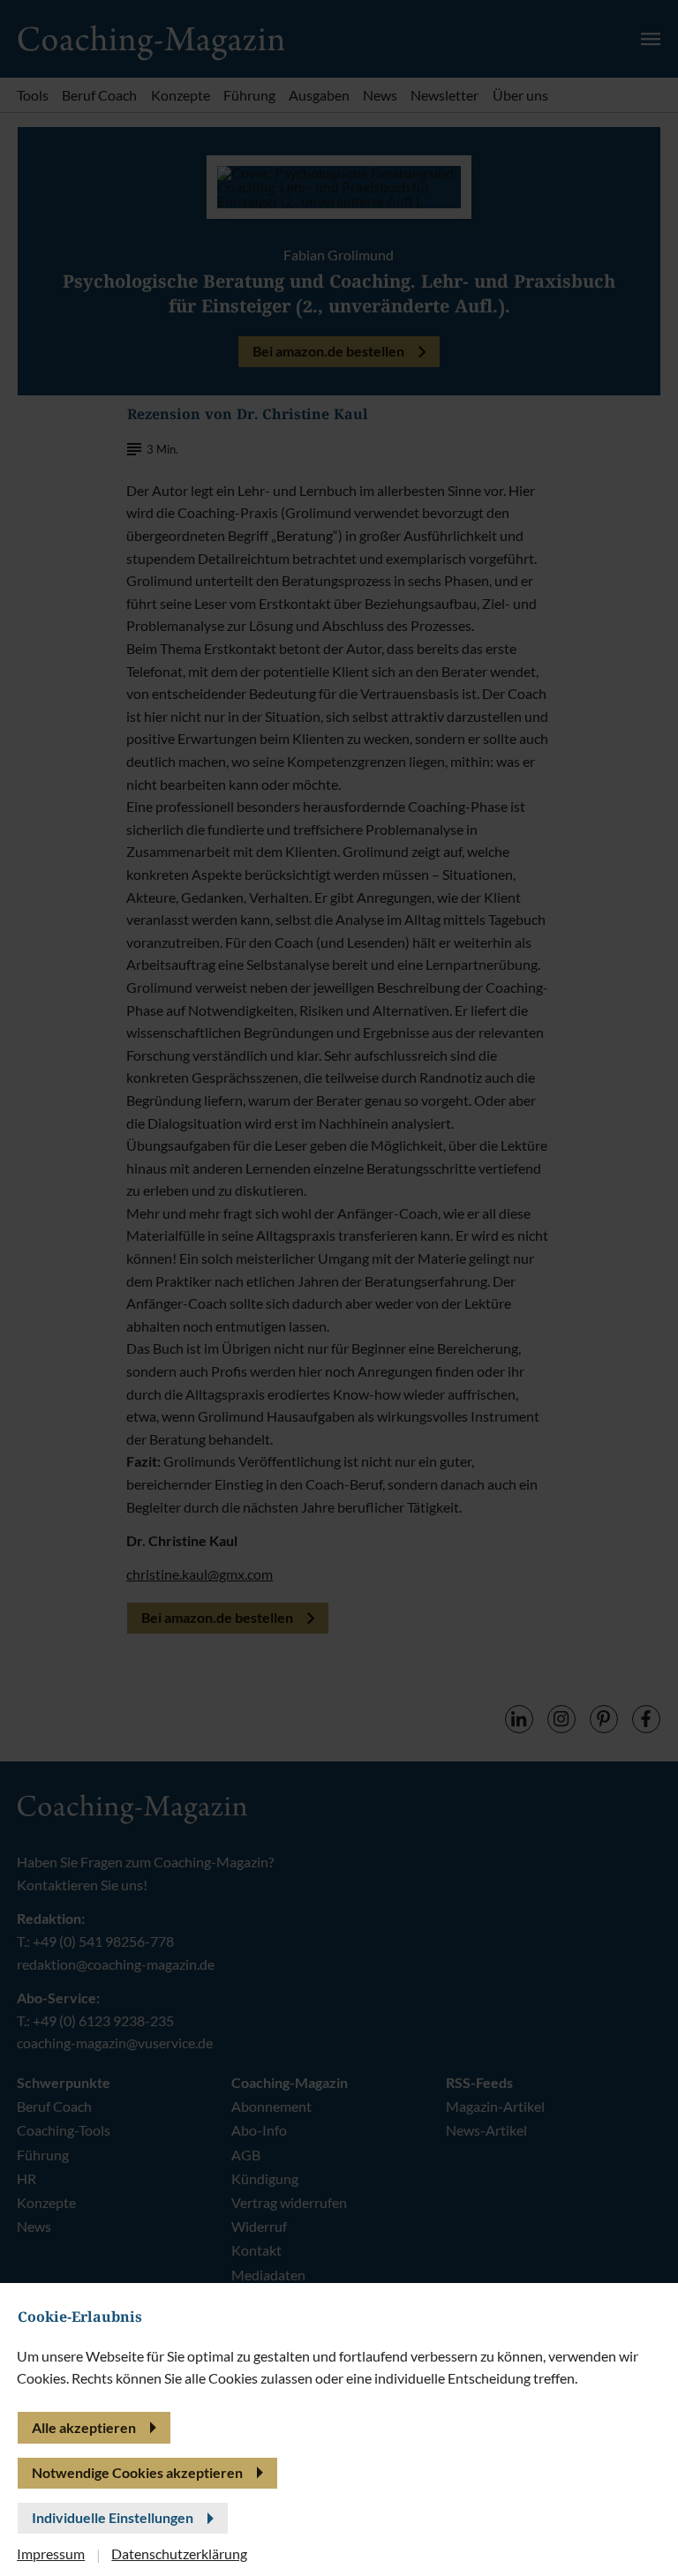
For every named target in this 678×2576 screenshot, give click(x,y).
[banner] (339, 1288)
